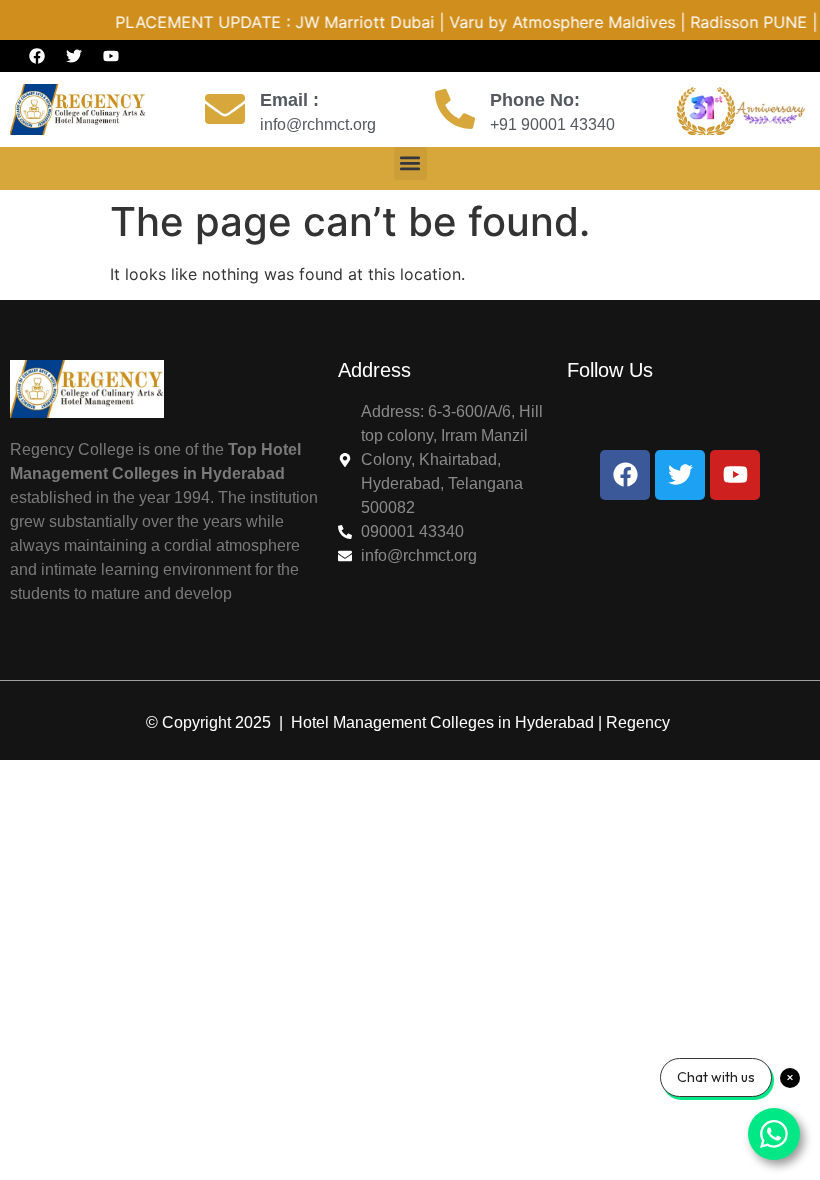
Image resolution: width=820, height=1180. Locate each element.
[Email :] (225, 109)
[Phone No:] (455, 109)
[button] (410, 163)
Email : (289, 100)
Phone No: (535, 100)
